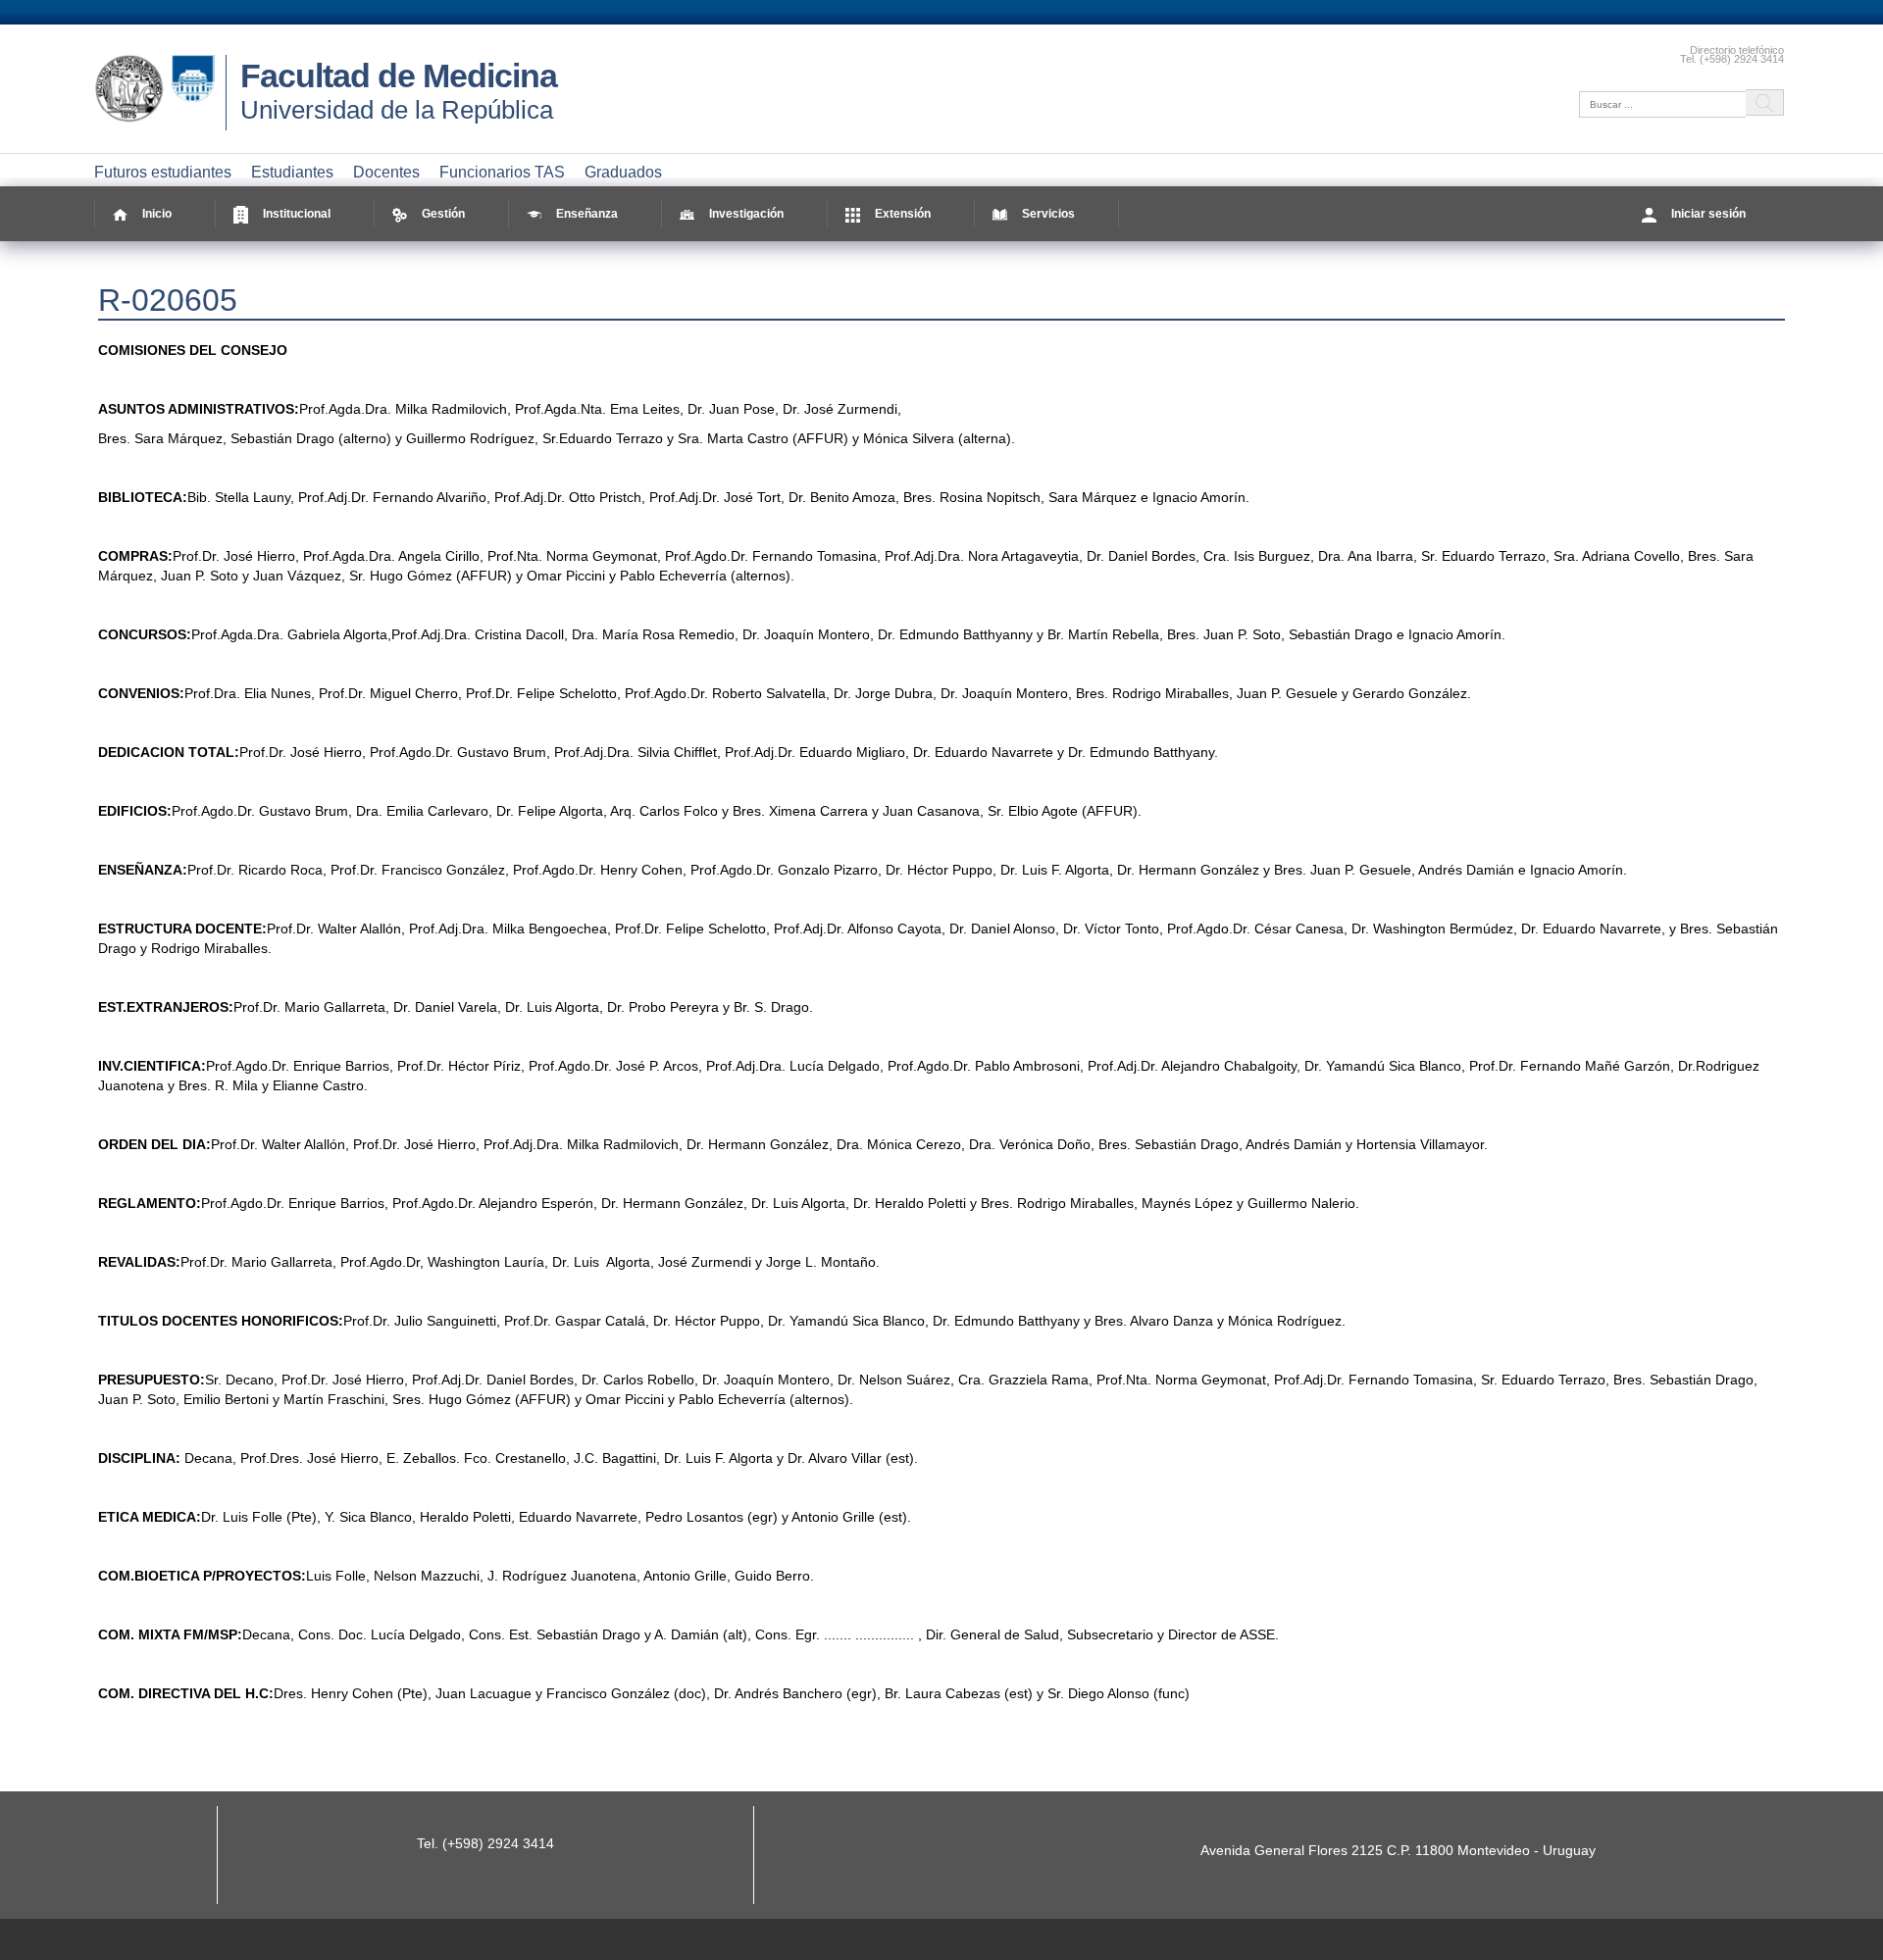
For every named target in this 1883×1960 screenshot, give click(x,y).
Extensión (903, 214)
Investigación (746, 214)
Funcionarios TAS (502, 172)
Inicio (157, 214)
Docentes (386, 172)
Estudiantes (292, 172)
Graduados (623, 172)
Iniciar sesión (1708, 214)
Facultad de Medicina (399, 75)
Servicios (1048, 214)
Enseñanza (587, 214)
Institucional (297, 214)
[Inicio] (160, 123)
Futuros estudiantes (163, 172)
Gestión (443, 214)
